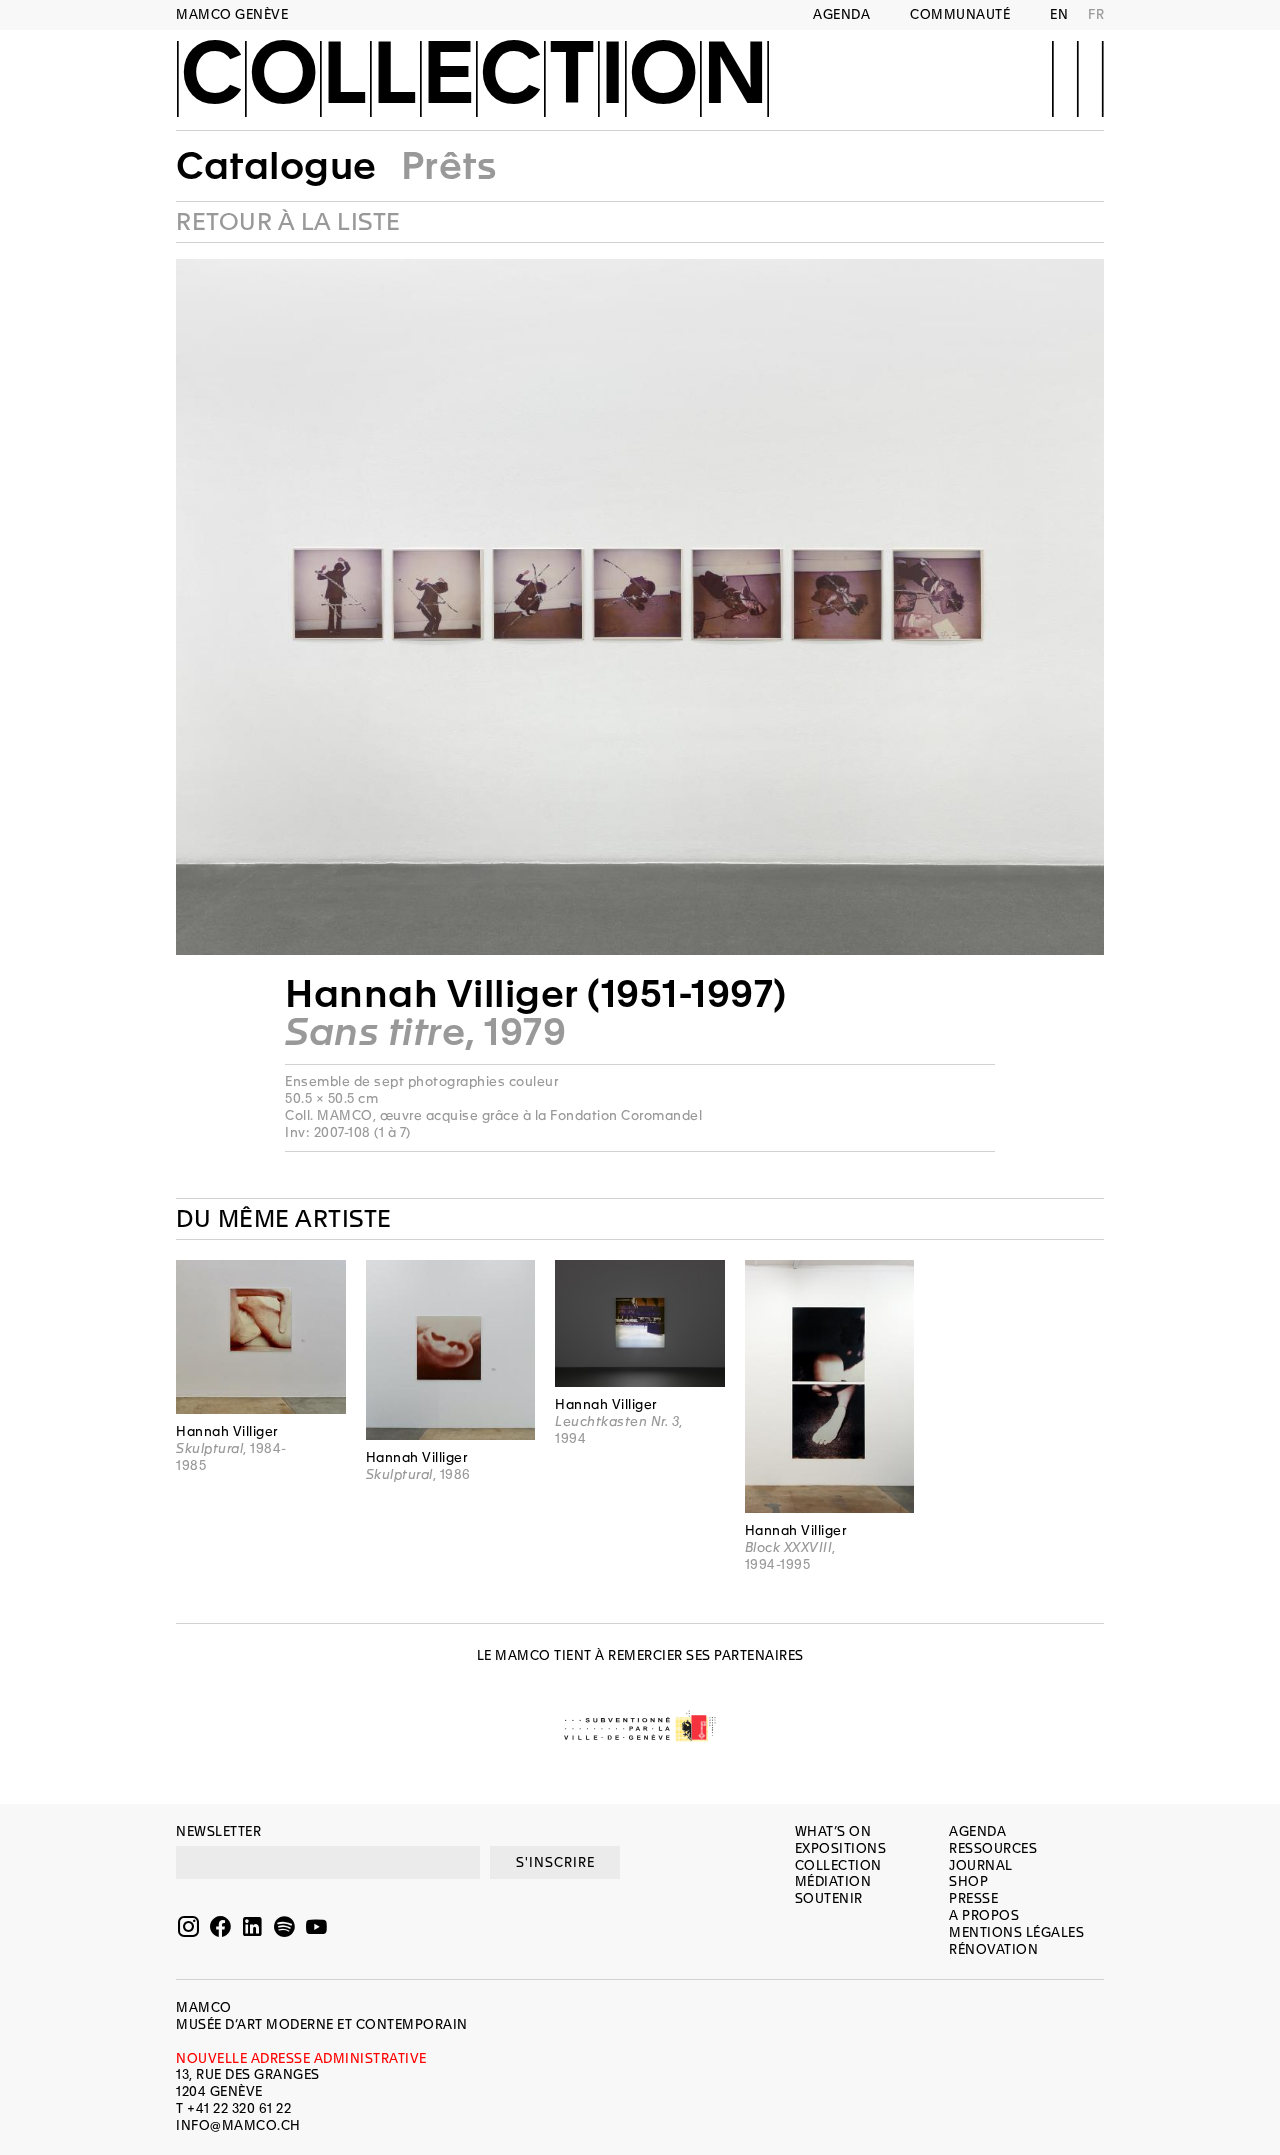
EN (1059, 14)
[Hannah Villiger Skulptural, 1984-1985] (261, 1337)
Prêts (449, 166)
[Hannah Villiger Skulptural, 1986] (451, 1350)
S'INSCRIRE (555, 1862)
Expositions (841, 1848)
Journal (981, 1865)
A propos (984, 1915)
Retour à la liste (288, 222)
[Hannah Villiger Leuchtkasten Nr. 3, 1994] (640, 1323)
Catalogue (276, 166)
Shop (968, 1881)
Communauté (960, 14)
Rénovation (993, 1949)
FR (1096, 14)
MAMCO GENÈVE (232, 14)
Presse (973, 1898)
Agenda (841, 14)
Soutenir (829, 1898)
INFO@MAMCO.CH (238, 2125)
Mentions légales (1016, 1932)
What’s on (833, 1831)
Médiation (833, 1881)
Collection (473, 77)
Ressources (993, 1848)
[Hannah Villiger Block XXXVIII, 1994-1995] (830, 1387)
